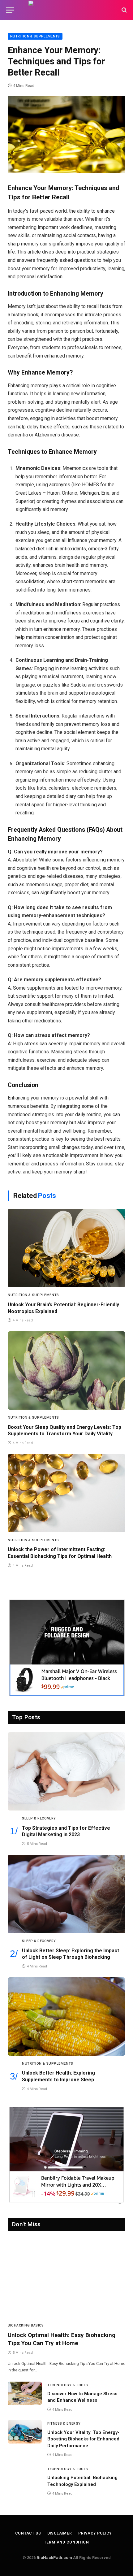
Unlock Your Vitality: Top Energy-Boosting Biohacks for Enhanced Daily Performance (83, 2439)
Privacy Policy (95, 2533)
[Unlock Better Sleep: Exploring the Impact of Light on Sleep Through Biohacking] (66, 1894)
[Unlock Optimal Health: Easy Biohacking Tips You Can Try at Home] (66, 2278)
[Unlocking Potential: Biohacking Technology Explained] (25, 2477)
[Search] (124, 10)
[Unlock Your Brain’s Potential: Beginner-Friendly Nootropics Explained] (66, 1248)
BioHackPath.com (54, 2558)
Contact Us (28, 2533)
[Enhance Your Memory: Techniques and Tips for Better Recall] (66, 135)
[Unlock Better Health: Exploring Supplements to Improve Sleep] (66, 2017)
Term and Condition (66, 2542)
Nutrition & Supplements (35, 36)
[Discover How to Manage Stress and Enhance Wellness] (25, 2393)
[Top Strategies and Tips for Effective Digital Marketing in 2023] (66, 1771)
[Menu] (10, 10)
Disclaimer (60, 2533)
